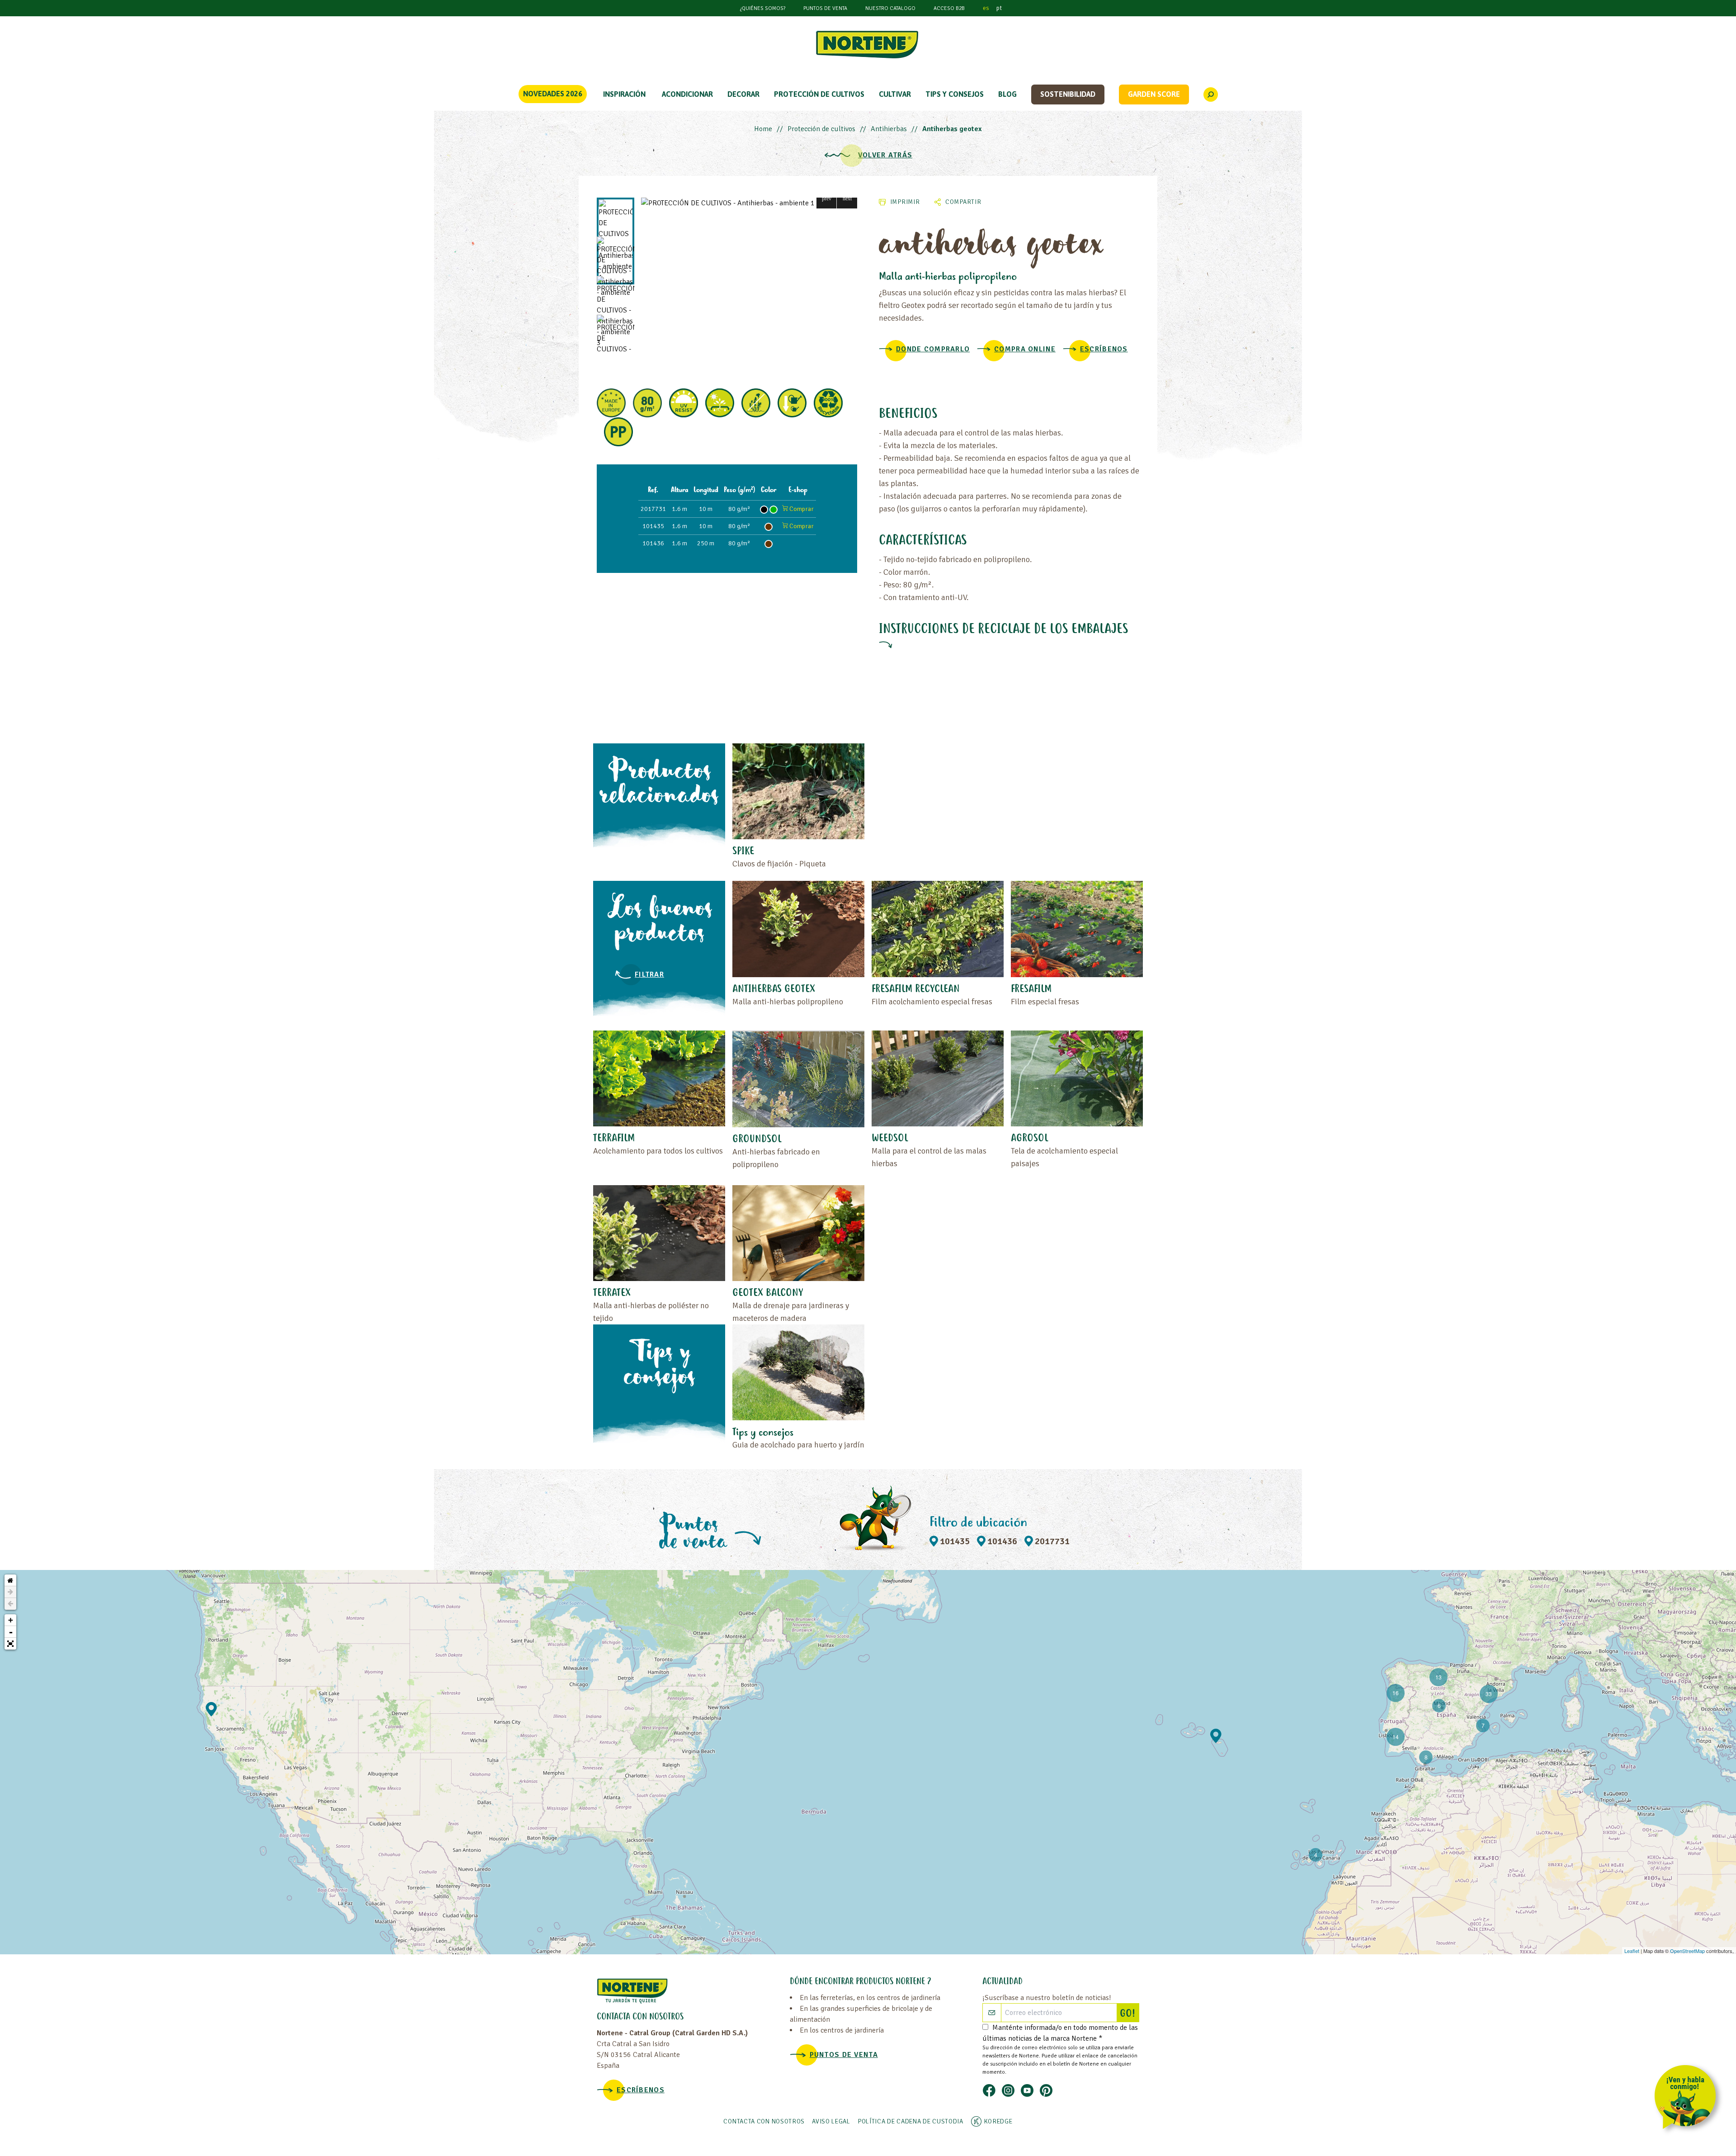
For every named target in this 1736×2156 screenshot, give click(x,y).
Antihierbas (889, 129)
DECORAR (743, 94)
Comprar (801, 509)
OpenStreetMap (1687, 1951)
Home (763, 129)
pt (999, 8)
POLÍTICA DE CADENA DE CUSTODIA (910, 2121)
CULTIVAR (895, 94)
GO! (1129, 2014)
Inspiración (624, 94)
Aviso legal (831, 2121)
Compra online (1025, 349)
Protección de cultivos (821, 129)
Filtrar (649, 974)
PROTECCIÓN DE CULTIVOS (819, 94)
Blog (1007, 94)
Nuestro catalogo (890, 8)
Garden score (1154, 94)
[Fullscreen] (10, 1644)
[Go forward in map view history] (10, 1592)
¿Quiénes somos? (763, 8)
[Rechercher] (1211, 95)
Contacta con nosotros (764, 2121)
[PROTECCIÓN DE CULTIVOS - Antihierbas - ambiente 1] (749, 203)
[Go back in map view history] (10, 1604)
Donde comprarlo (933, 349)
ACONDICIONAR (687, 94)
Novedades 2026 (553, 94)
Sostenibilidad (1068, 94)
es (986, 8)
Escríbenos (1104, 349)
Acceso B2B (949, 8)
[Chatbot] (1688, 2099)
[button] (827, 198)
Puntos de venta (825, 8)
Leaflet (1632, 1951)
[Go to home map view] (10, 1580)
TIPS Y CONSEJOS (955, 94)
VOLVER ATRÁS (885, 155)
